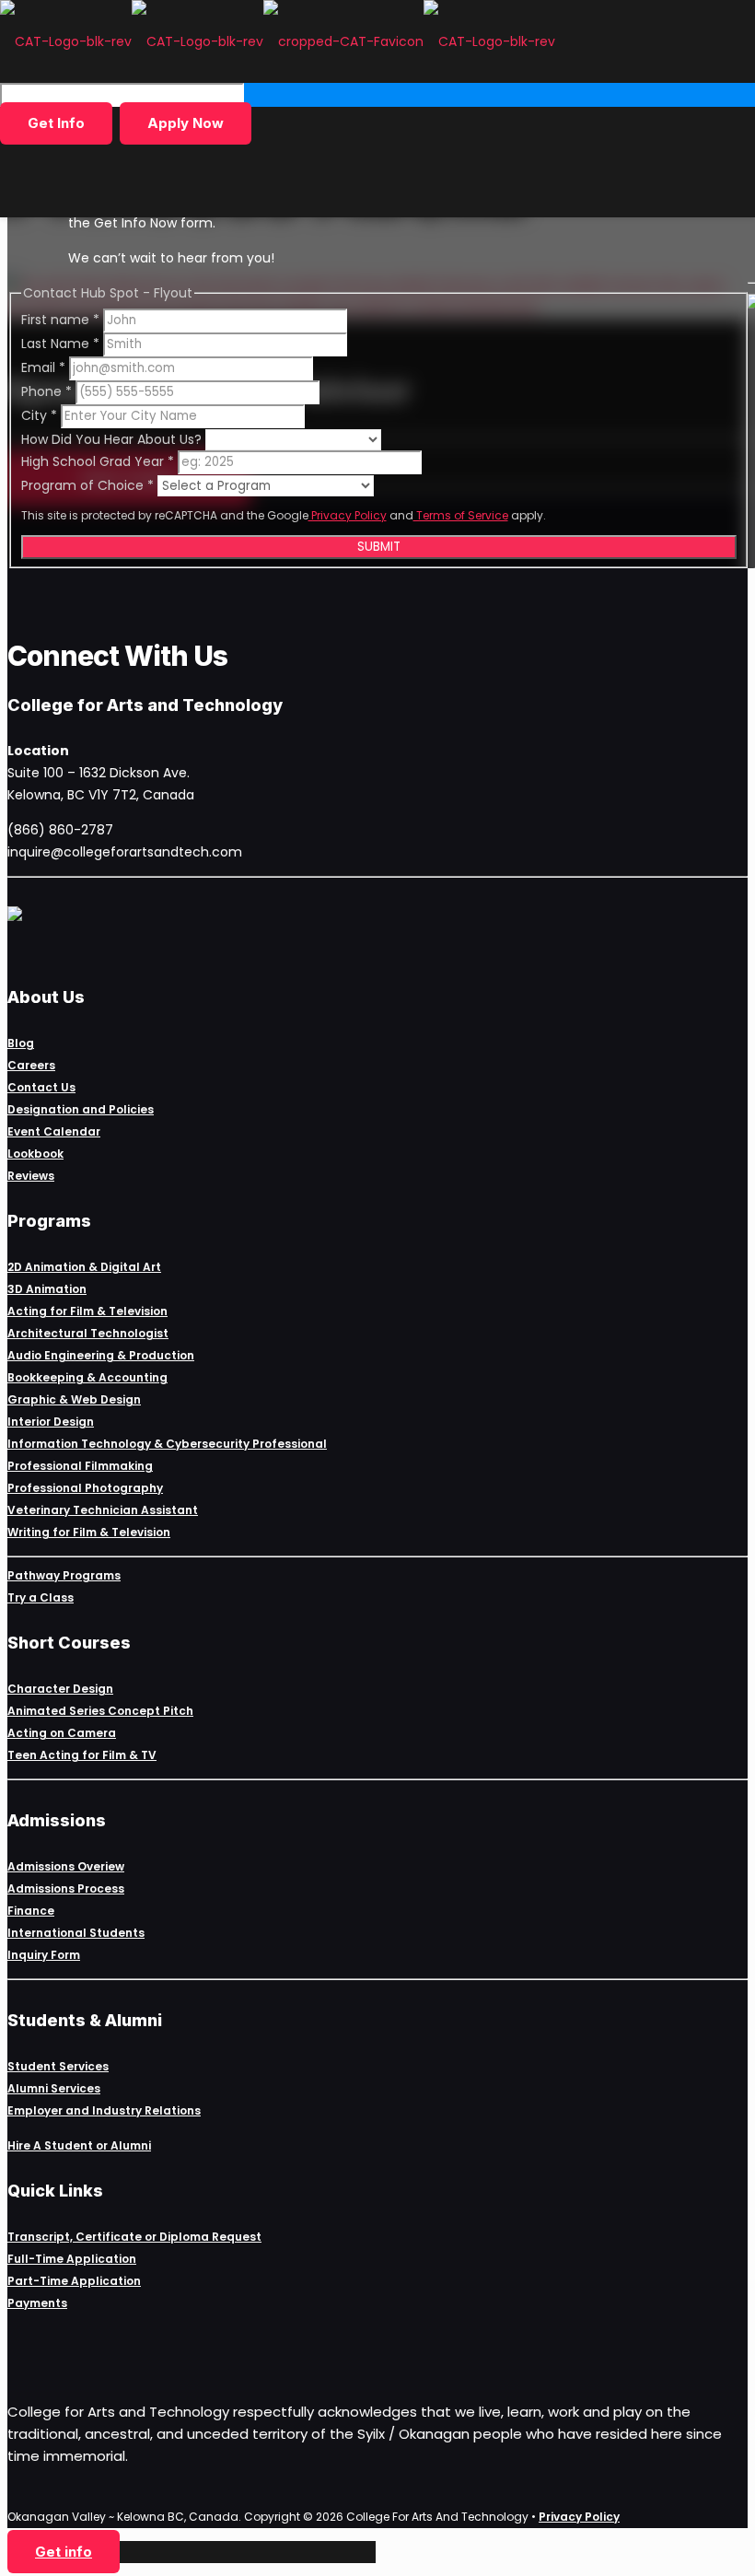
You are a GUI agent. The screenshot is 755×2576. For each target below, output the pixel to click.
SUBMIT (379, 547)
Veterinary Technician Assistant (103, 1510)
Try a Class (41, 1597)
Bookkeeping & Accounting (87, 1377)
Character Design (60, 1689)
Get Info (56, 123)
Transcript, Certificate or (83, 2237)
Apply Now (186, 123)
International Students (76, 1933)
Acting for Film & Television (87, 1311)
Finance (31, 1911)
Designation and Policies (81, 1109)
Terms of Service (461, 515)
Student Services (58, 2066)
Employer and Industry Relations (104, 2110)
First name (60, 320)
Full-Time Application (72, 2259)
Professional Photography (85, 1488)
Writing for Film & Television (89, 1532)
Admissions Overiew (66, 1866)
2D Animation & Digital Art (84, 1267)
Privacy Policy (348, 515)
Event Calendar (54, 1131)
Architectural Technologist (88, 1333)
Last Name (60, 344)
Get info (64, 2552)
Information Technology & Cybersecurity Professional (167, 1444)
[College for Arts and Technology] (278, 41)
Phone (46, 391)
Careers (31, 1065)
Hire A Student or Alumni (79, 2145)
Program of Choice (87, 485)
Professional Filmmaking (80, 1466)
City (39, 415)
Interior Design (51, 1422)
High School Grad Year (98, 461)
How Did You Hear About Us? (113, 439)
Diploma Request (210, 2237)
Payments (37, 2303)
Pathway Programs (64, 1575)
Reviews (31, 1176)
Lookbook (35, 1154)
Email (43, 367)
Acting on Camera (62, 1733)
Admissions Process (66, 1888)
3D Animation (47, 1289)
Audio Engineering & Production (101, 1355)
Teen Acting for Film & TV (82, 1755)
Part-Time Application (74, 2281)
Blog (21, 1043)
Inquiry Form (44, 1955)
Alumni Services (54, 2088)
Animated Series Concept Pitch (100, 1711)
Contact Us (41, 1087)
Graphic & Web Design (74, 1399)
